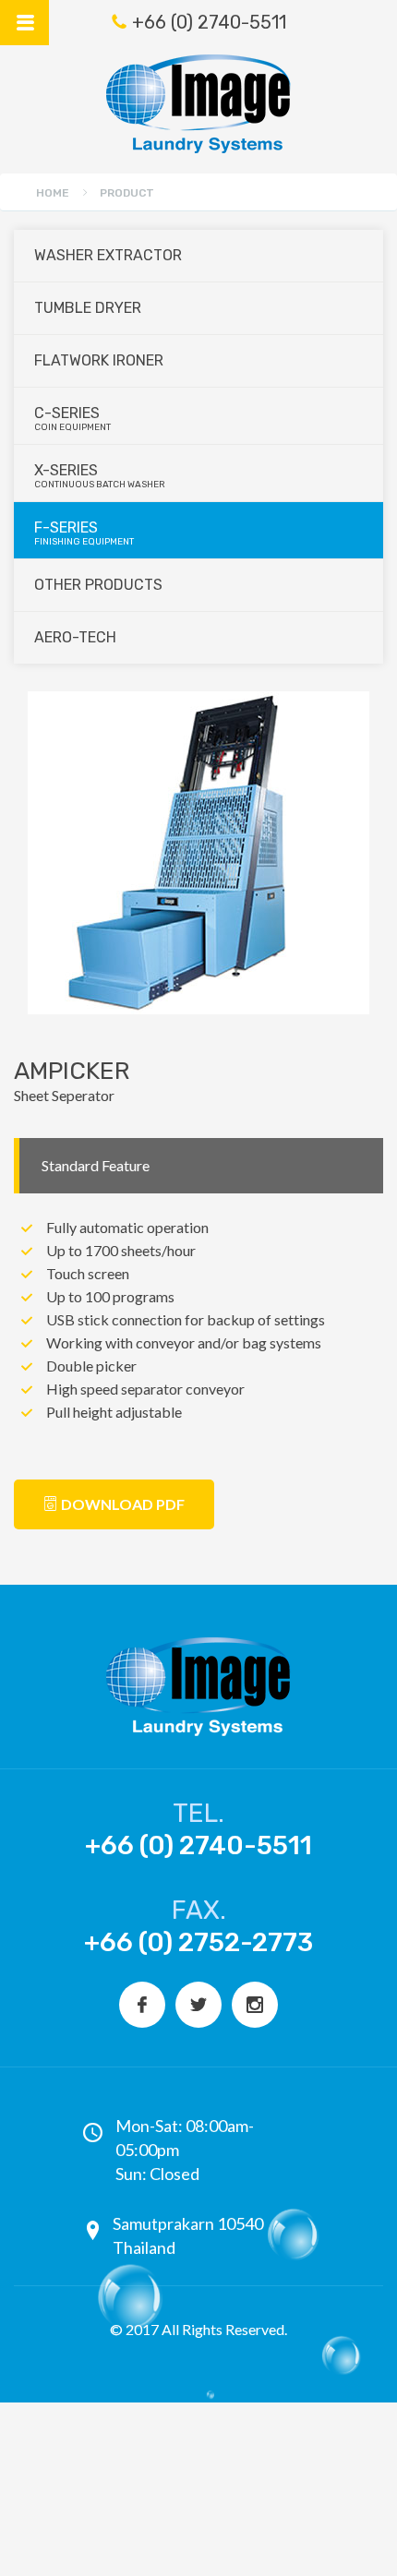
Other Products (98, 585)
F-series (84, 533)
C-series (72, 419)
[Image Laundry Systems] (198, 104)
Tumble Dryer (88, 308)
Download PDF (121, 1504)
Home (53, 193)
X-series (100, 476)
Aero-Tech (75, 637)
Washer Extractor (108, 255)
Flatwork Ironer (99, 360)
